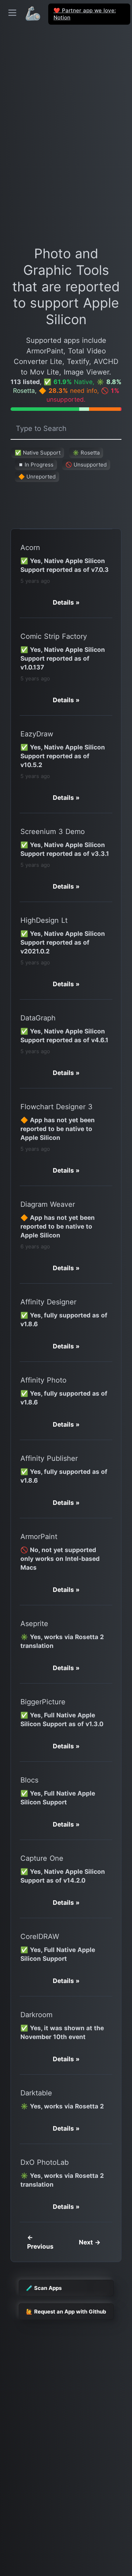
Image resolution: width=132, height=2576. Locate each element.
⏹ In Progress (36, 465)
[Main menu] (12, 13)
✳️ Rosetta (86, 453)
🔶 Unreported (37, 477)
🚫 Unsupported (86, 465)
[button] (66, 602)
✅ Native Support (38, 453)
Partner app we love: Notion (85, 14)
